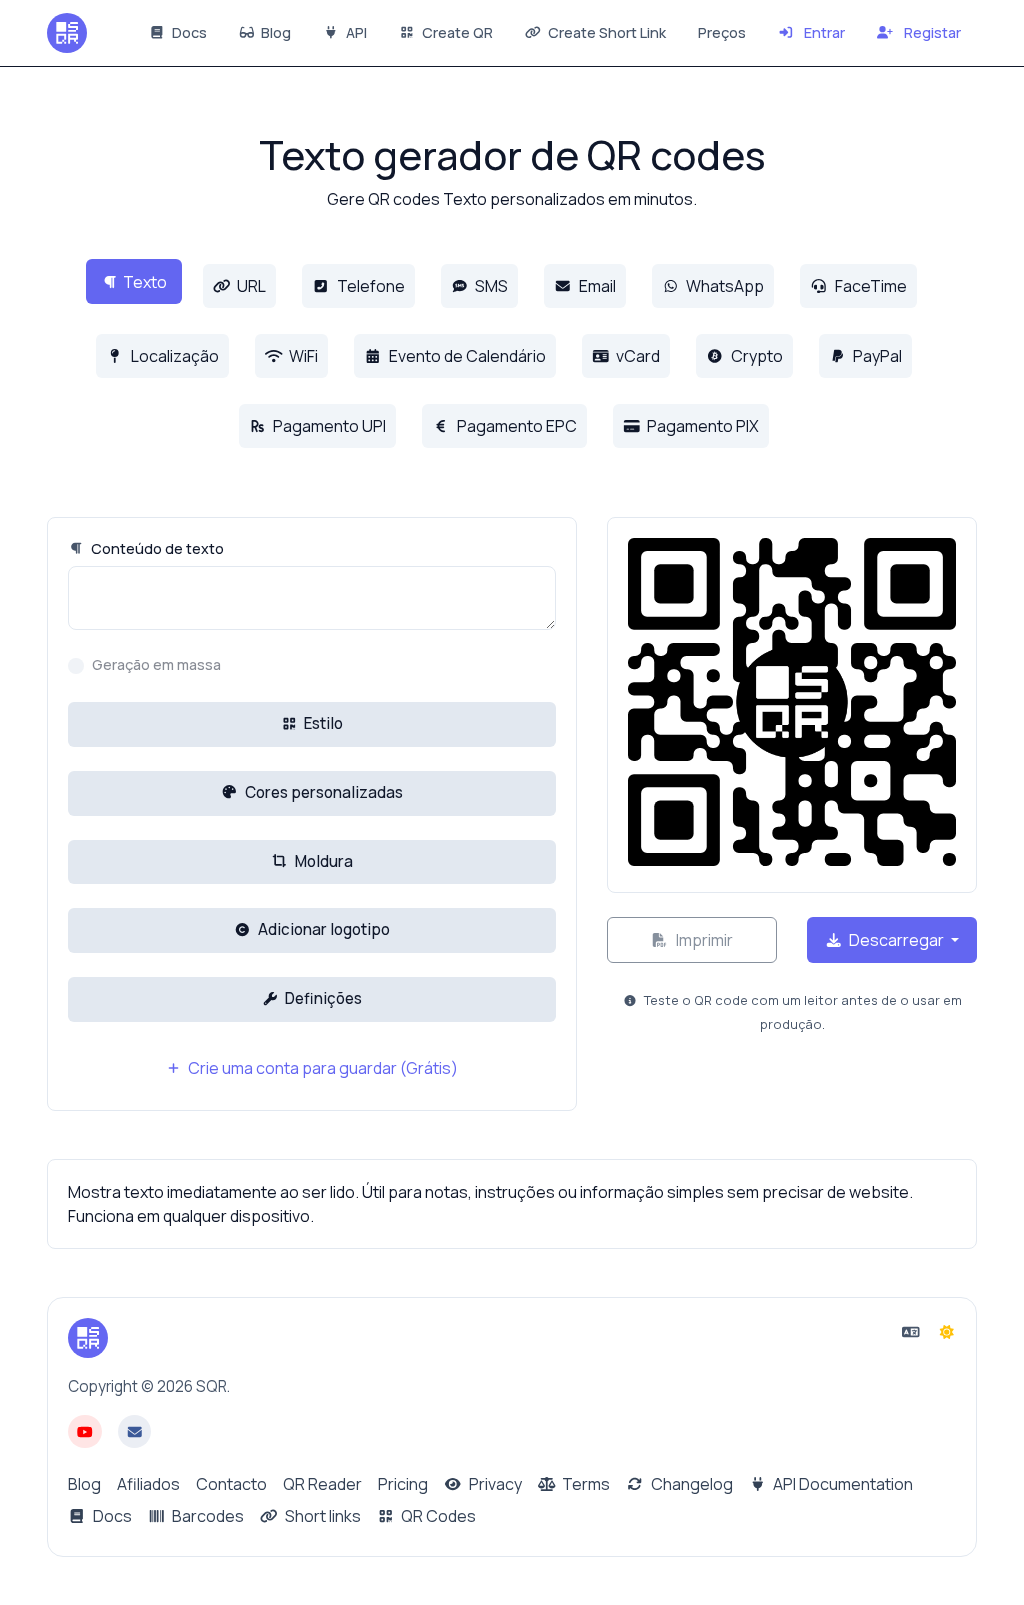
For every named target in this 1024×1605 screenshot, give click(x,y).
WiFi (302, 356)
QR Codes (437, 1516)
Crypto (755, 356)
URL (250, 286)
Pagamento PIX (701, 426)
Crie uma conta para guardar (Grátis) (321, 1068)
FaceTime (869, 286)
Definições (322, 998)
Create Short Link (605, 32)
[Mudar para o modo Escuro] (947, 1332)
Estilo (322, 723)
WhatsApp (723, 286)
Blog (274, 32)
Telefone (369, 286)
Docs (188, 32)
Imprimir (703, 940)
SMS (490, 286)
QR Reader (322, 1484)
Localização (173, 356)
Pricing (403, 1484)
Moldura (322, 861)
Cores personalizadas (322, 792)
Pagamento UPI (328, 426)
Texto (145, 282)
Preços (722, 32)
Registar (931, 32)
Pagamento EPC (515, 426)
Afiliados (148, 1484)
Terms (584, 1484)
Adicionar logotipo (322, 929)
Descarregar (896, 940)
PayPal (876, 356)
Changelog (690, 1484)
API (355, 32)
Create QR (456, 32)
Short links (321, 1516)
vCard (636, 356)
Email (596, 286)
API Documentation (841, 1484)
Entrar (823, 32)
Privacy (494, 1484)
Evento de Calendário (466, 356)
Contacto (231, 1484)
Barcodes (206, 1516)
